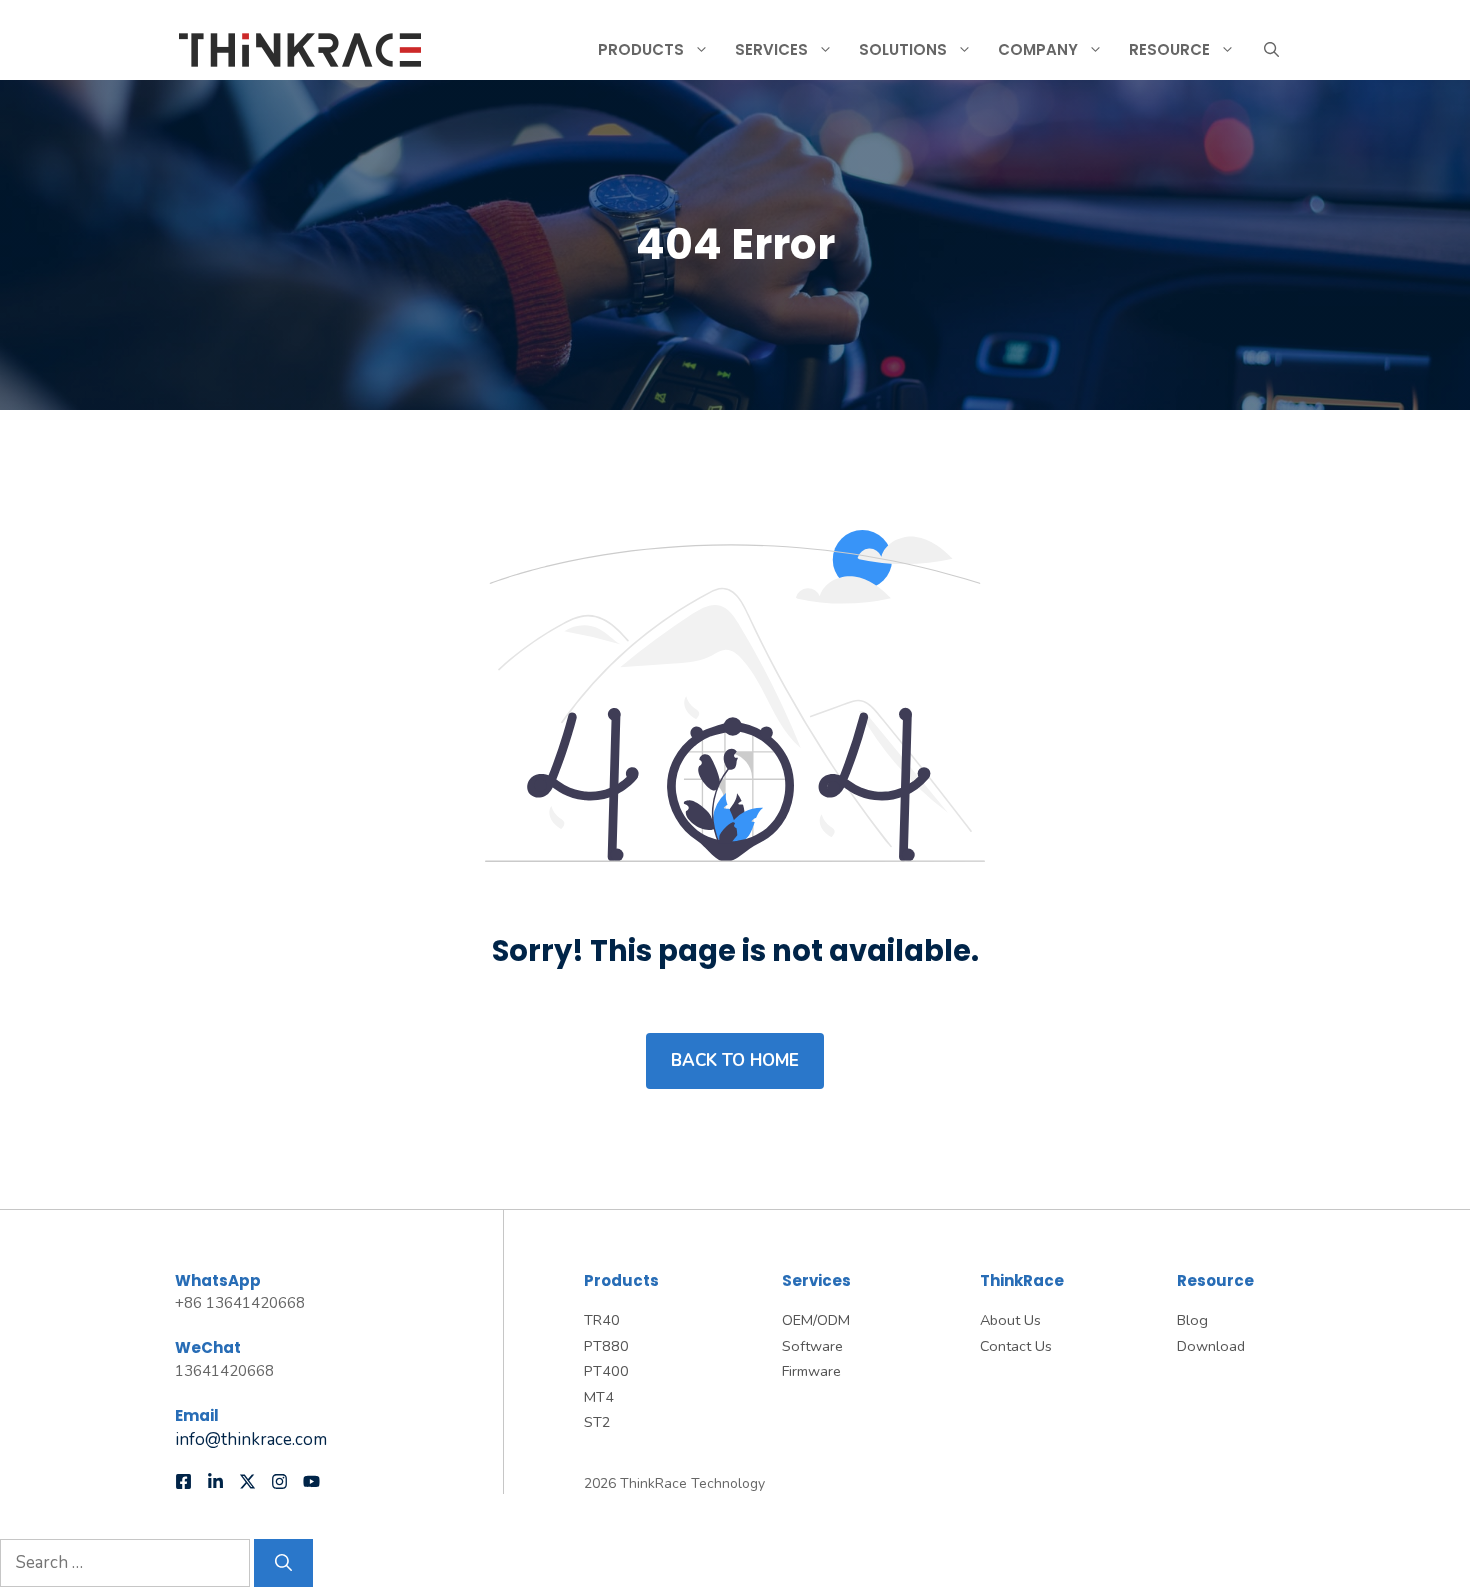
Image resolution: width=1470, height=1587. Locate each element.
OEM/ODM (816, 1320)
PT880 (606, 1346)
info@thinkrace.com (251, 1439)
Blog (1192, 1320)
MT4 (599, 1397)
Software (812, 1346)
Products (641, 49)
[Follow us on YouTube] (311, 1481)
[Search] (283, 1563)
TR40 (602, 1320)
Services (771, 49)
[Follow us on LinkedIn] (215, 1481)
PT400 (606, 1371)
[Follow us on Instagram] (279, 1481)
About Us (1010, 1320)
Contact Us (1016, 1346)
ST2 (597, 1422)
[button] (1271, 50)
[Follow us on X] (247, 1481)
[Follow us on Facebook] (183, 1481)
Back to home (735, 1060)
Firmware (811, 1371)
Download (1211, 1346)
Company (1038, 49)
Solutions (903, 49)
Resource (1169, 49)
